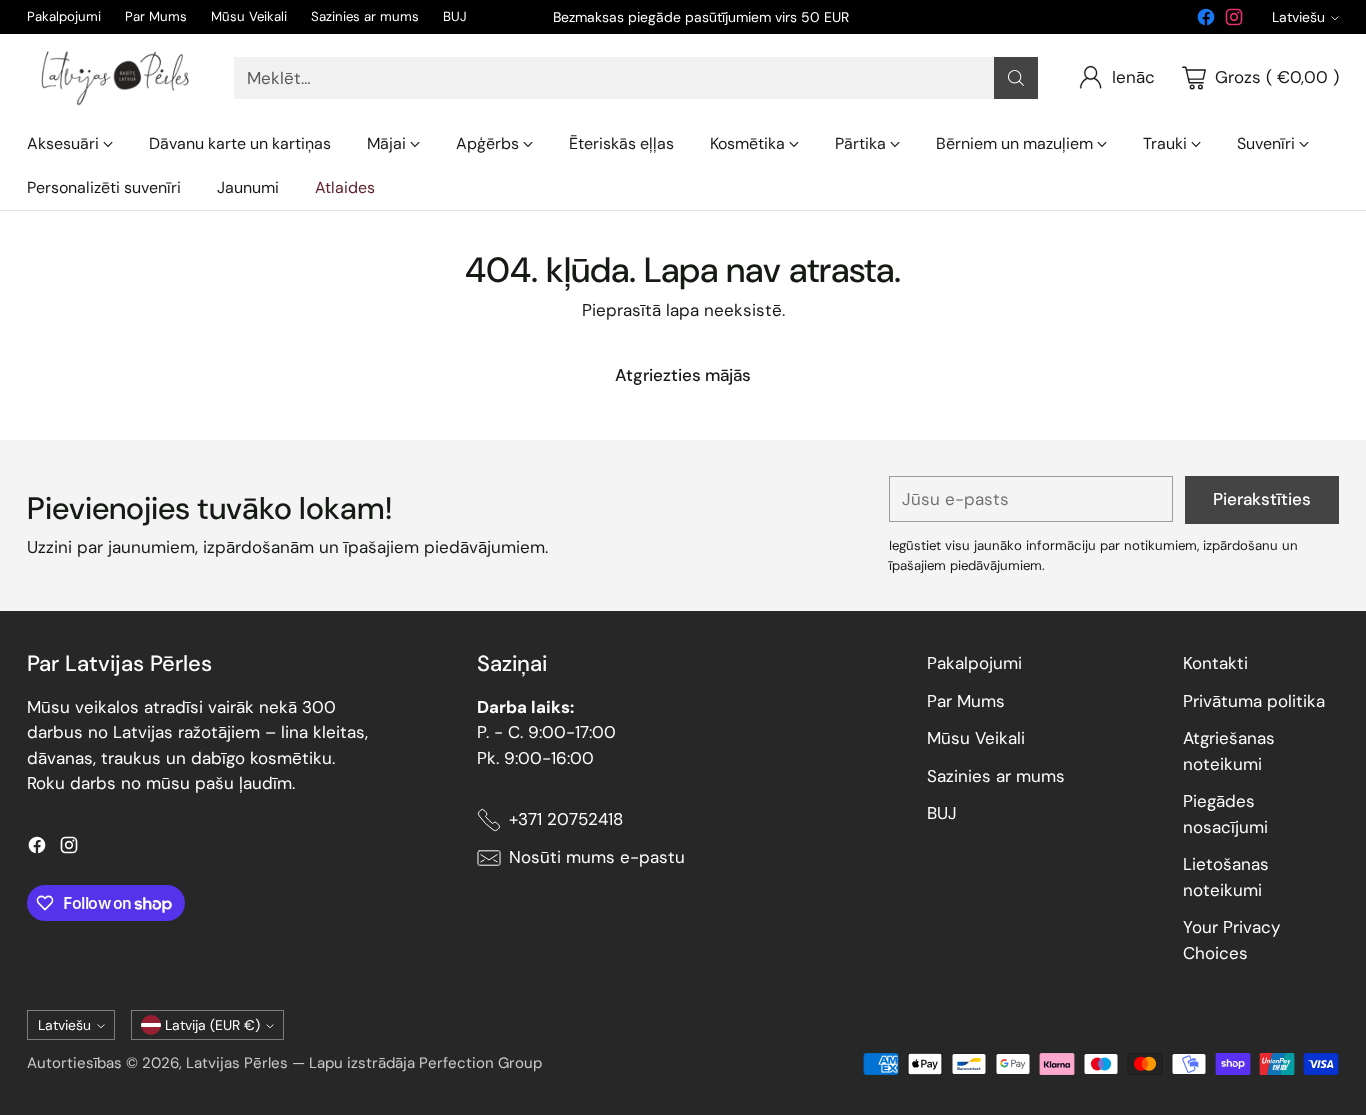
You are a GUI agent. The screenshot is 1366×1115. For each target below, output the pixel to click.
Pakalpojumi (974, 663)
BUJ (942, 813)
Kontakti (1215, 663)
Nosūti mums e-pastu (597, 857)
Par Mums (966, 701)
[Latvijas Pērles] (114, 78)
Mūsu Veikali (976, 738)
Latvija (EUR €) (212, 1025)
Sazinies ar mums (996, 776)
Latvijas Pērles (237, 1063)
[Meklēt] (1016, 78)
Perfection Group (480, 1063)
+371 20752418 (566, 819)
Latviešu (1298, 17)
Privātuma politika (1254, 701)
